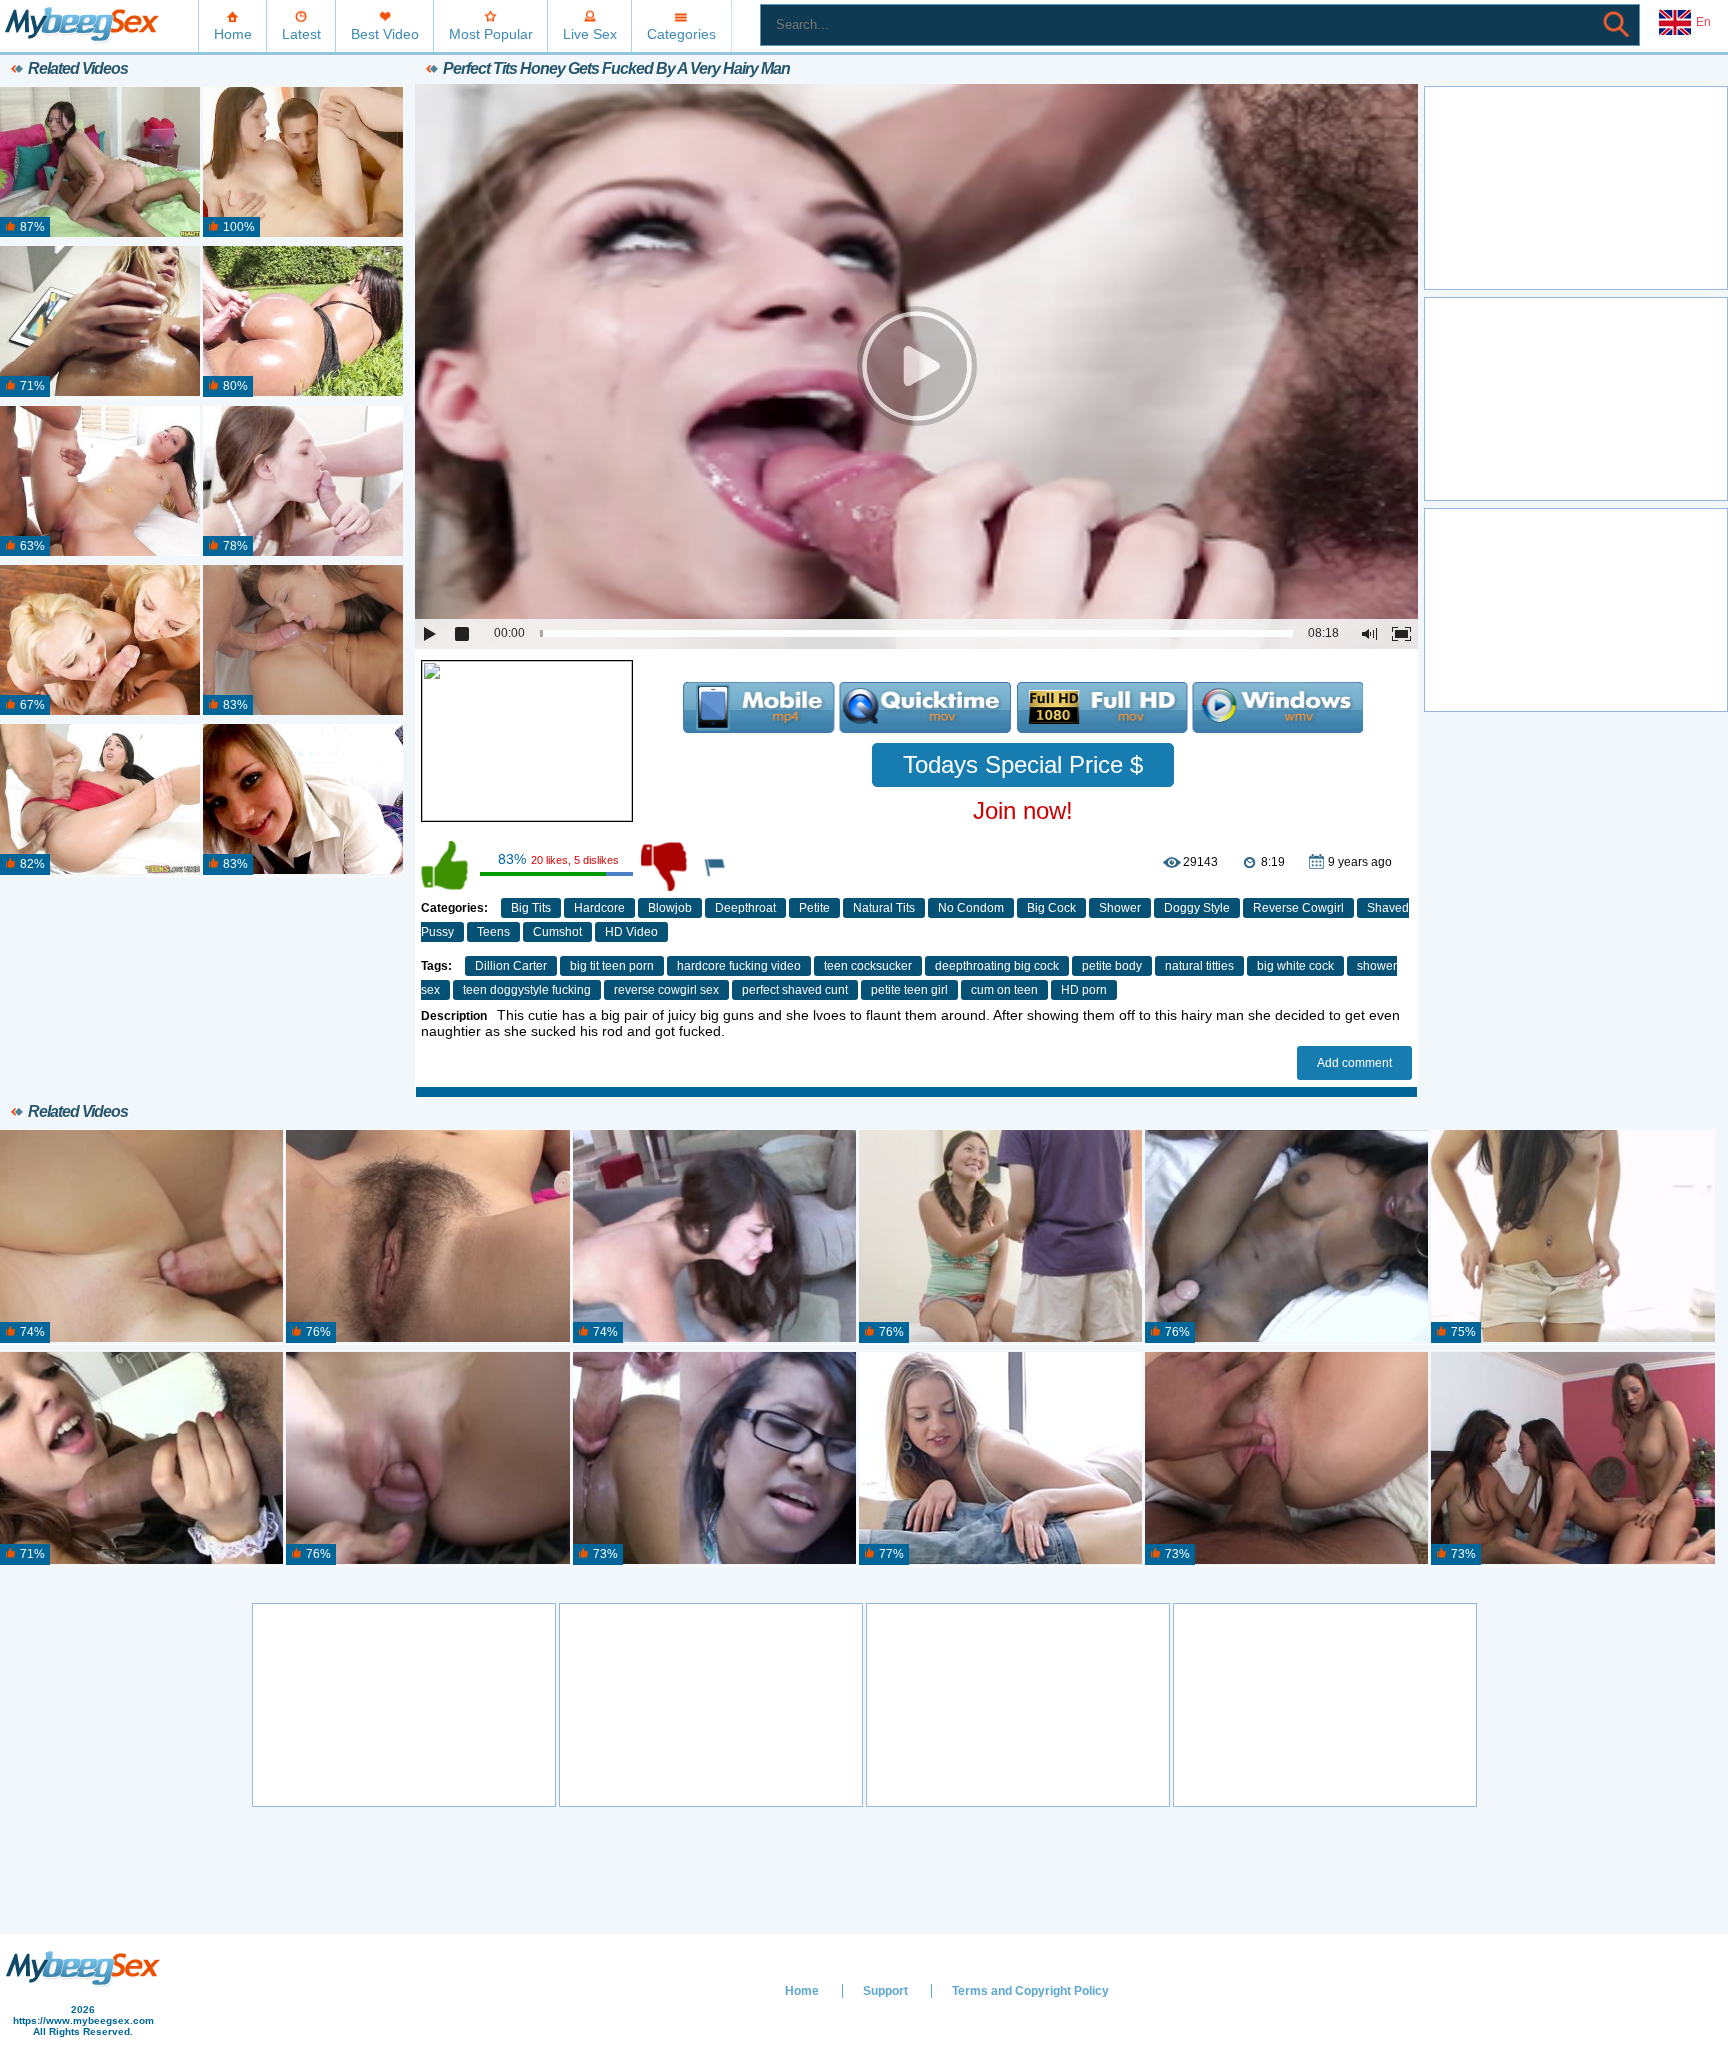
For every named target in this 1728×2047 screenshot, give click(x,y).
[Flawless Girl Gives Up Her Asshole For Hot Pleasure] (303, 482)
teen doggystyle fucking (527, 990)
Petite (814, 908)
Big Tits (531, 908)
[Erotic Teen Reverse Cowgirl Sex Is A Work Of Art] (1000, 1459)
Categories (681, 34)
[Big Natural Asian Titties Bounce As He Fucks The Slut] (1000, 1237)
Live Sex (590, 34)
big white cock (1295, 966)
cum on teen (1004, 990)
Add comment (1354, 1063)
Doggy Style (1197, 908)
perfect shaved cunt (795, 990)
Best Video (385, 34)
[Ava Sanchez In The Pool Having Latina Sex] (303, 322)
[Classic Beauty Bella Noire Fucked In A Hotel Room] (1286, 1459)
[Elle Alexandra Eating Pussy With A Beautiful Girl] (714, 1237)
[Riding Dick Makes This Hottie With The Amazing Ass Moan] (100, 163)
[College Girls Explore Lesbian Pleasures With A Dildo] (427, 1237)
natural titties (1199, 966)
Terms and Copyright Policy (1030, 1991)
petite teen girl (909, 990)
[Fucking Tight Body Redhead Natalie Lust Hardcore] (427, 1459)
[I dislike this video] (666, 866)
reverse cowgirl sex (666, 990)
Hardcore (599, 908)
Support (885, 1991)
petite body (1112, 966)
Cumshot (557, 932)
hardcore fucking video (739, 966)
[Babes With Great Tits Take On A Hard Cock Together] (303, 641)
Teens (493, 932)
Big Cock (1051, 908)
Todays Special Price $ (1023, 764)
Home (233, 34)
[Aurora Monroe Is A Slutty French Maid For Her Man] (141, 1459)
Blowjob (670, 908)
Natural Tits (884, 908)
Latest (301, 34)
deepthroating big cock (997, 966)
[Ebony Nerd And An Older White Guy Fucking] (714, 1459)
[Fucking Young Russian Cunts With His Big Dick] (141, 1237)
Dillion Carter (511, 966)
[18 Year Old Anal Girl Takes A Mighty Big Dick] (100, 800)
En (1703, 22)
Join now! (1023, 810)
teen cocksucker (868, 966)
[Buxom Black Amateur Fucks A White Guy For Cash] (1286, 1237)
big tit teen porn (612, 966)
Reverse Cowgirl (1298, 908)
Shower (1120, 908)
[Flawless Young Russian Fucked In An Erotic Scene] (1572, 1237)
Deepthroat (745, 908)
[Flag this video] (716, 866)
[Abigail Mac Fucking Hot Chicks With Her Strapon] (1572, 1459)
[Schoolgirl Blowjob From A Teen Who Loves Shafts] (303, 800)
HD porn (1084, 990)
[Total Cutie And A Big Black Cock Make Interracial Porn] (100, 482)
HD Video (631, 932)
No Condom (971, 908)
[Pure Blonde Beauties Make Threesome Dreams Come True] (100, 641)
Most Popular (491, 34)
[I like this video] (446, 866)
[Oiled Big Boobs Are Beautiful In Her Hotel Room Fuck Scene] (100, 322)
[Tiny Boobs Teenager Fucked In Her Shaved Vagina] (303, 163)
